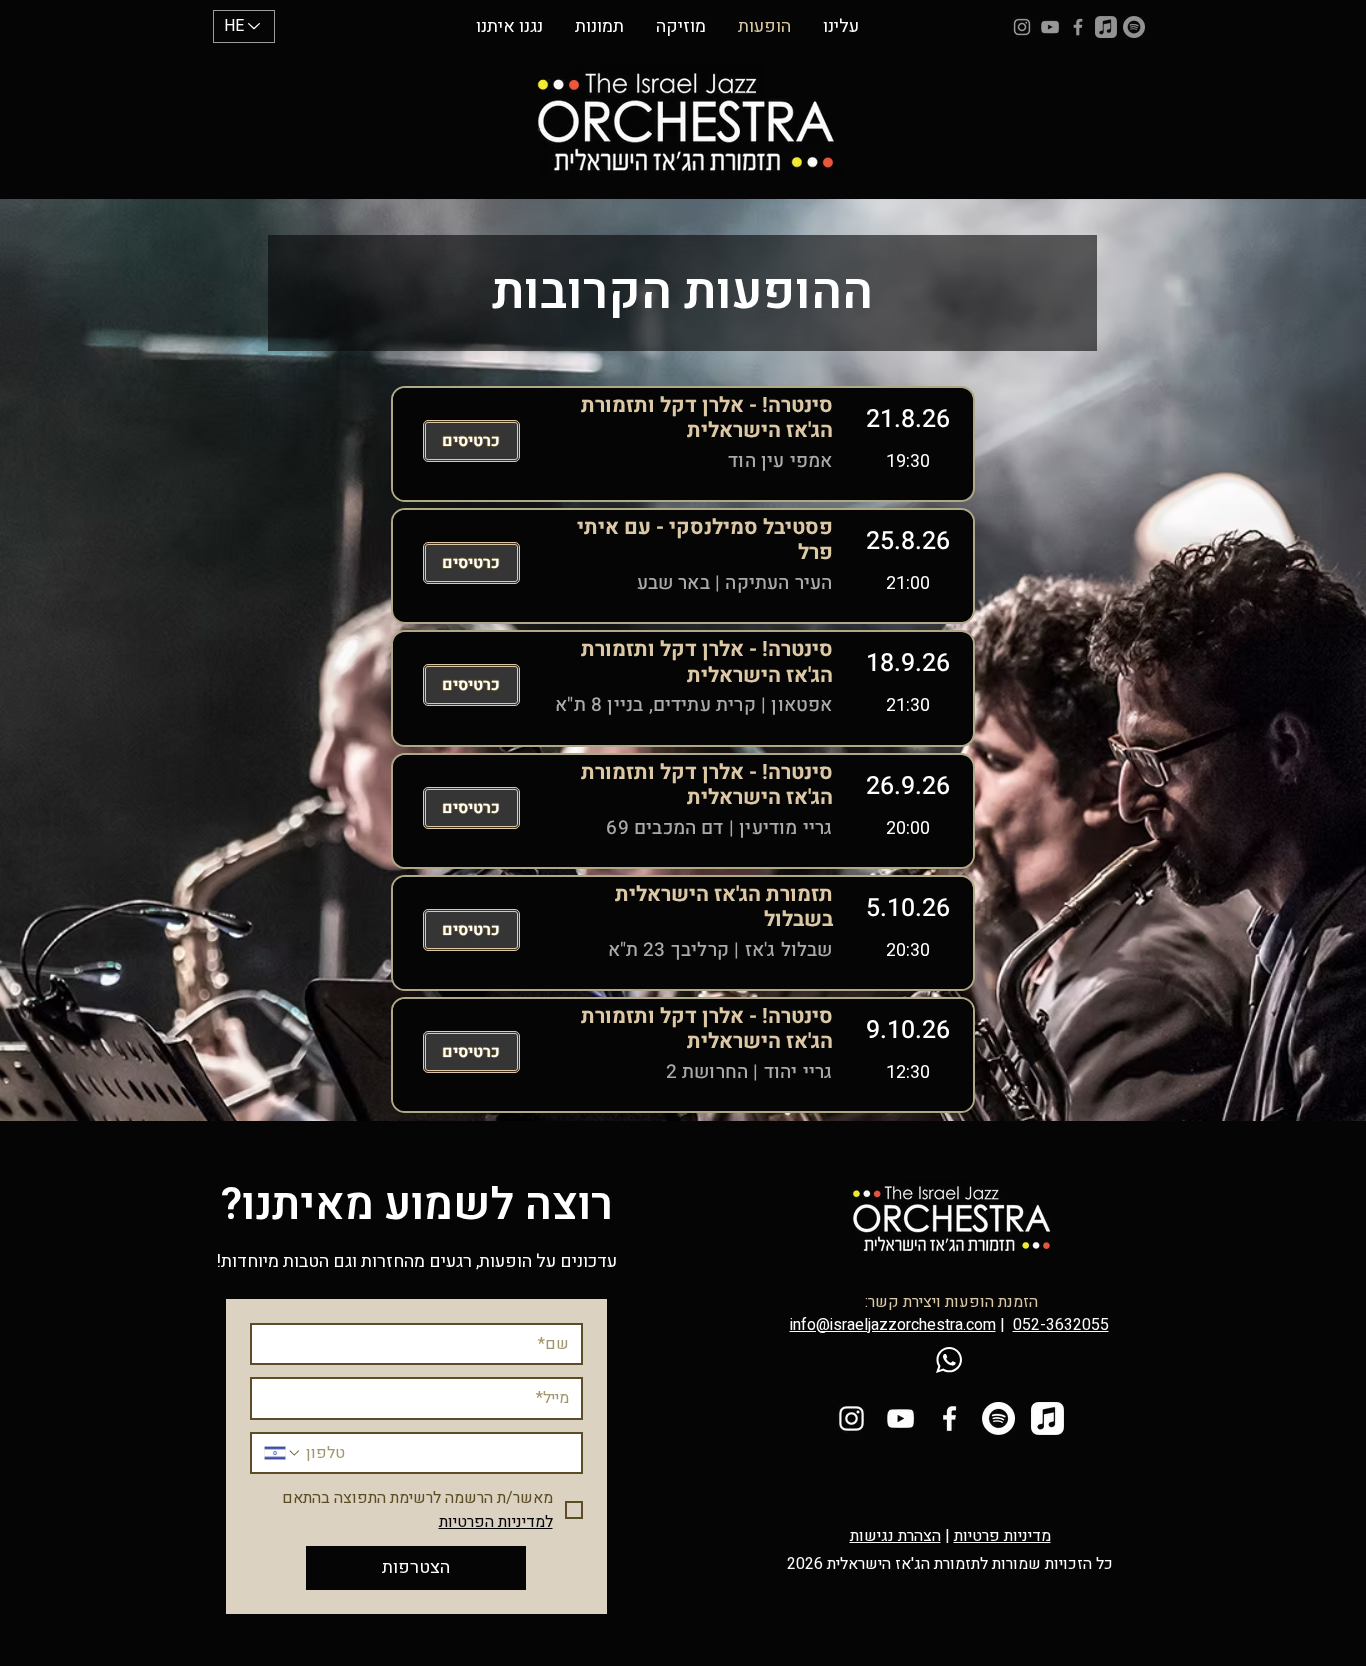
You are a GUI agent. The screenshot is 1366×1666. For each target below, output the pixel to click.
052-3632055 (1061, 1325)
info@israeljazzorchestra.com (893, 1325)
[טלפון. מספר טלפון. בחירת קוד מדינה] (283, 1453)
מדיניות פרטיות (1002, 1536)
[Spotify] (1134, 27)
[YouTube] (1050, 27)
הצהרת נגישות (895, 1536)
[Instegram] (1022, 27)
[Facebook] (1078, 27)
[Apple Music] (1106, 27)
